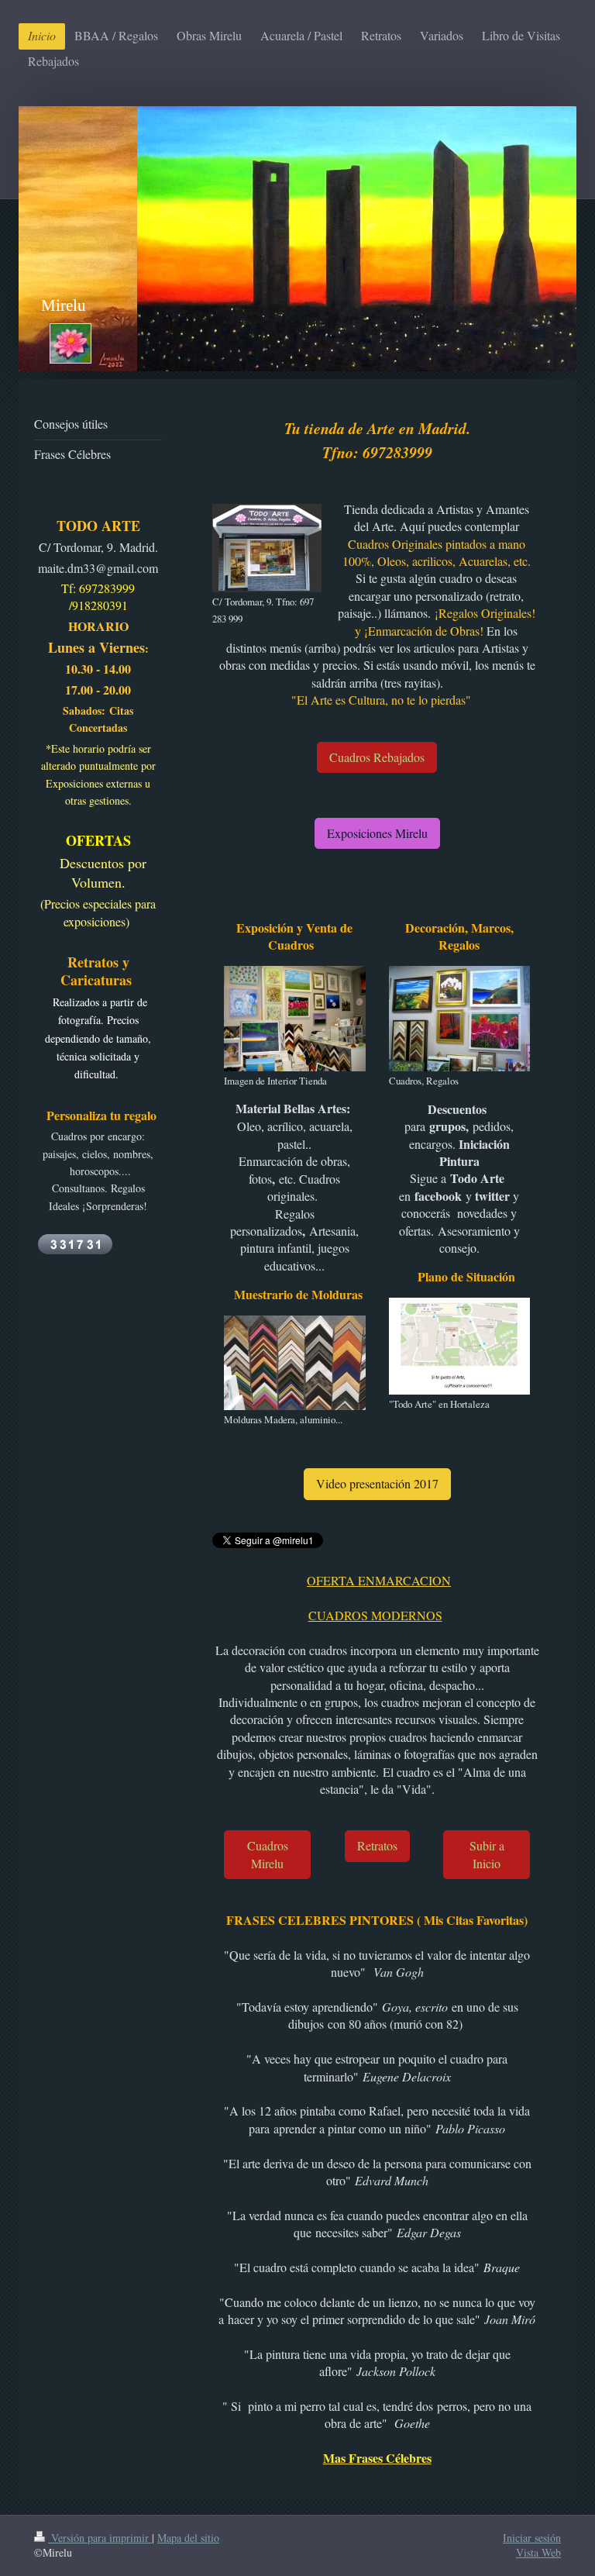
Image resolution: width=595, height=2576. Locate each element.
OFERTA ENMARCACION (379, 1580)
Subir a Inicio (487, 1854)
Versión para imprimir (100, 2538)
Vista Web (538, 2552)
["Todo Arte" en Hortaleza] (459, 1346)
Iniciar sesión (532, 2538)
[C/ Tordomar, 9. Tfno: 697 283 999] (267, 548)
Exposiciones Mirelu (377, 833)
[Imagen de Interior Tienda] (294, 1019)
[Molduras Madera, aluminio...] (294, 1363)
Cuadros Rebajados (377, 757)
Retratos (377, 1845)
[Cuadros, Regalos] (459, 1019)
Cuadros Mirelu (268, 1854)
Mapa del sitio (188, 2538)
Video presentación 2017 (377, 1483)
